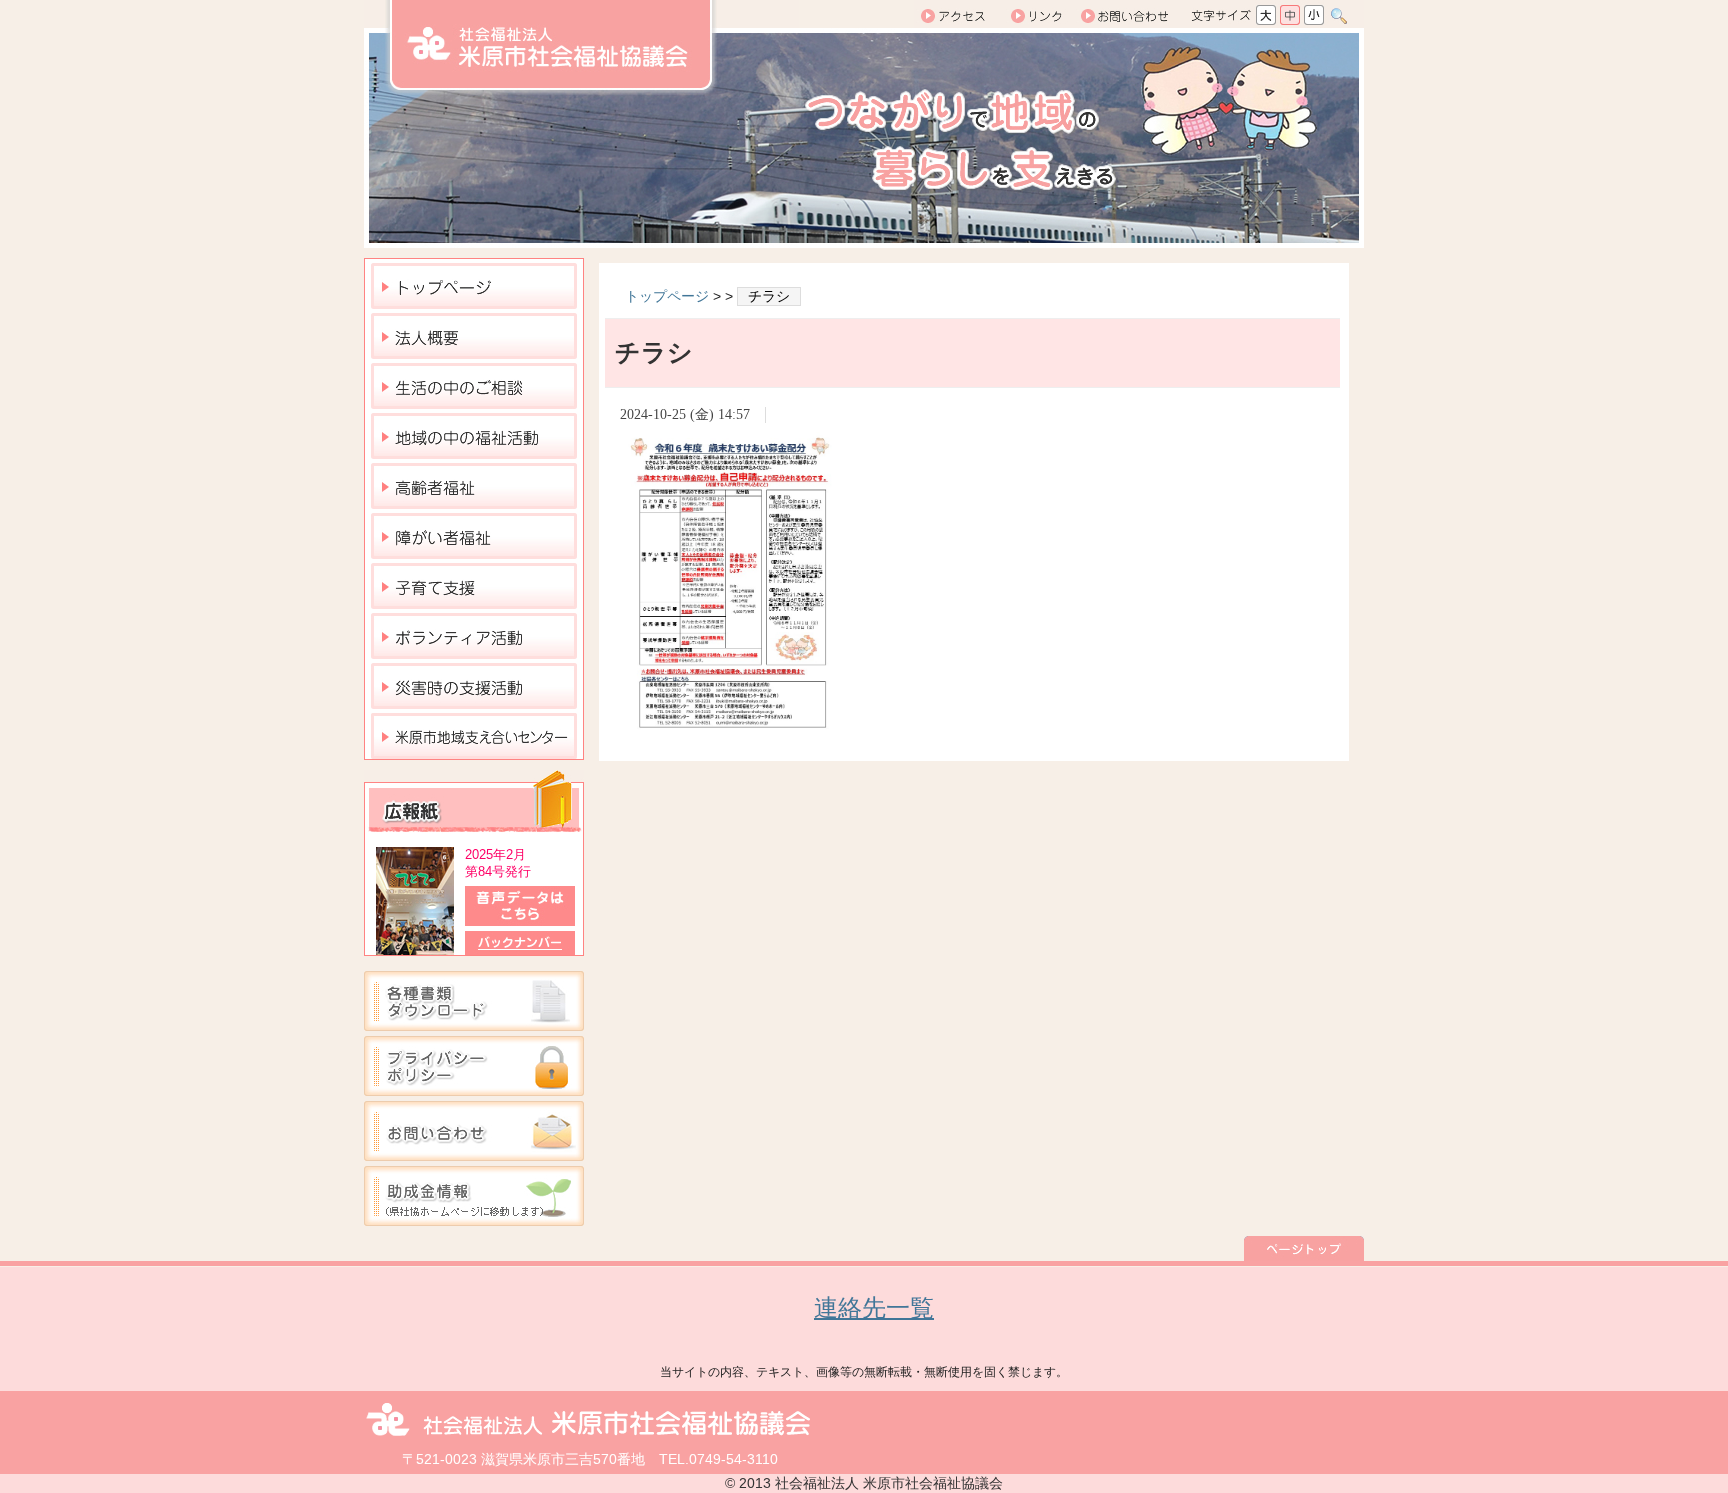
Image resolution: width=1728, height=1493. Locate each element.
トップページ (667, 296)
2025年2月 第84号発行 (498, 863)
